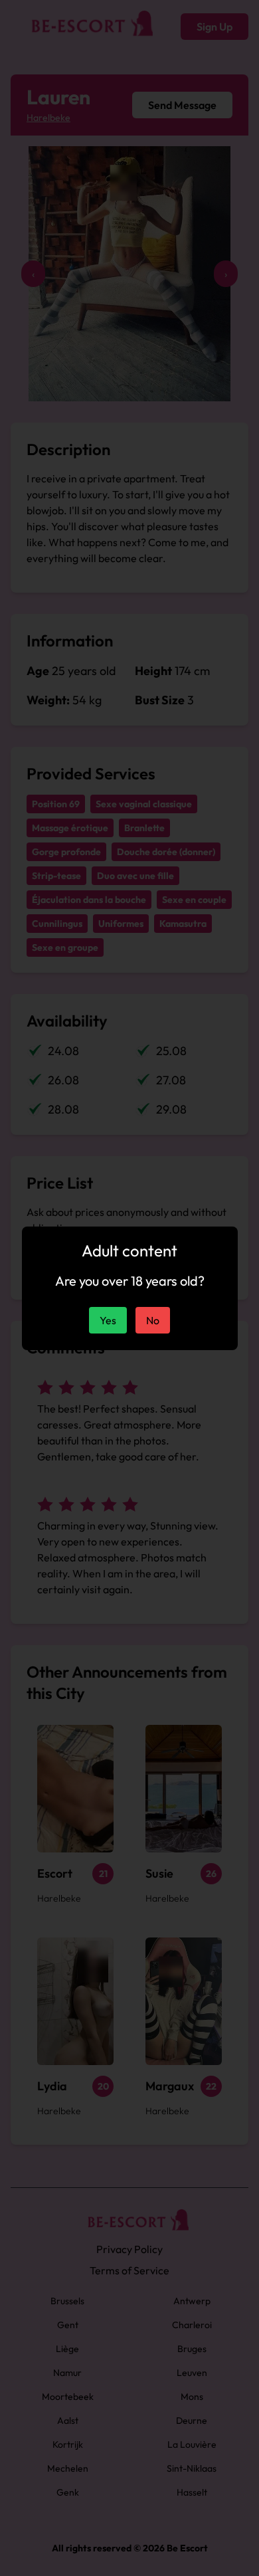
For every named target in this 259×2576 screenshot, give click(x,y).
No (153, 1320)
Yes (108, 1320)
